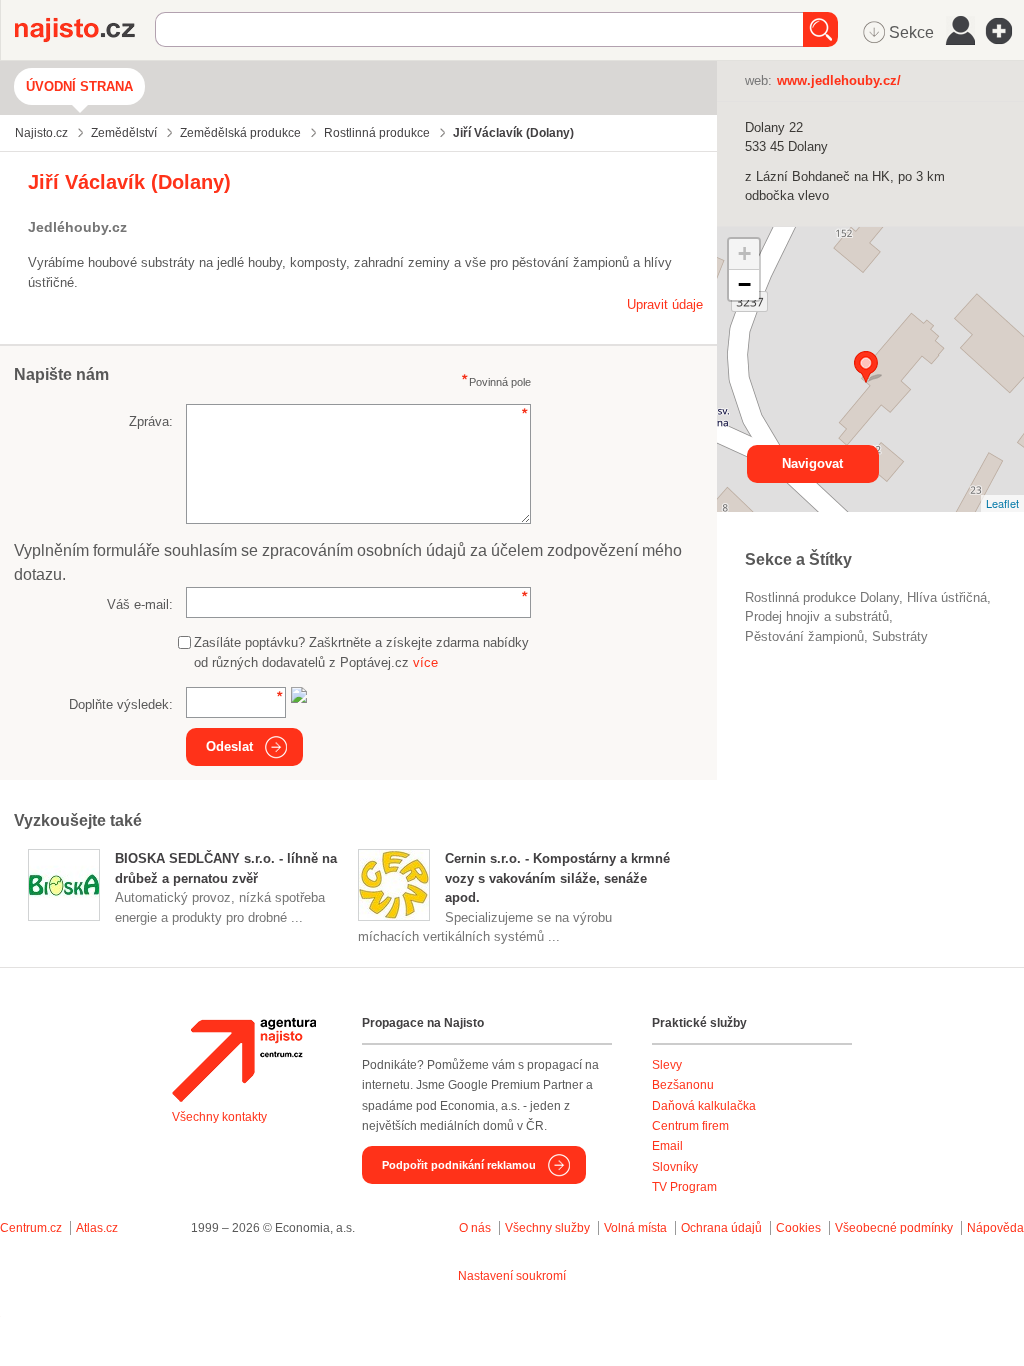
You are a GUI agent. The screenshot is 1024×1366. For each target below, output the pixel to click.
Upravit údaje (665, 304)
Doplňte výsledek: (121, 704)
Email (667, 1146)
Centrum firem (690, 1126)
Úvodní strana (79, 86)
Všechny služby (549, 1228)
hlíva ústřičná (947, 597)
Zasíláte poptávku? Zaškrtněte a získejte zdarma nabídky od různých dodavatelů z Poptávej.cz (361, 652)
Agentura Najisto (244, 1060)
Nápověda (995, 1228)
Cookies (798, 1228)
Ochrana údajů (721, 1228)
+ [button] (744, 253)
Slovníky (675, 1167)
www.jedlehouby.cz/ (839, 80)
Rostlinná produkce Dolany (822, 597)
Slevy (667, 1065)
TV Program (684, 1187)
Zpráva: (151, 421)
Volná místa (635, 1228)
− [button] (744, 284)
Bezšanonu (683, 1085)
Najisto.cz (85, 30)
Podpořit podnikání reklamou (459, 1165)
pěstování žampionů (804, 636)
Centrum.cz (31, 1228)
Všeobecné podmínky (894, 1228)
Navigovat (812, 463)
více (425, 662)
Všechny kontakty (219, 1117)
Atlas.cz (97, 1228)
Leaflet (1002, 503)
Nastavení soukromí (512, 1276)
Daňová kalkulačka (704, 1106)
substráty (900, 636)
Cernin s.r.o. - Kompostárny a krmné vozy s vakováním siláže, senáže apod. (557, 878)
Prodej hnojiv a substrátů (817, 616)
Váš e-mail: (140, 604)
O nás (475, 1228)
